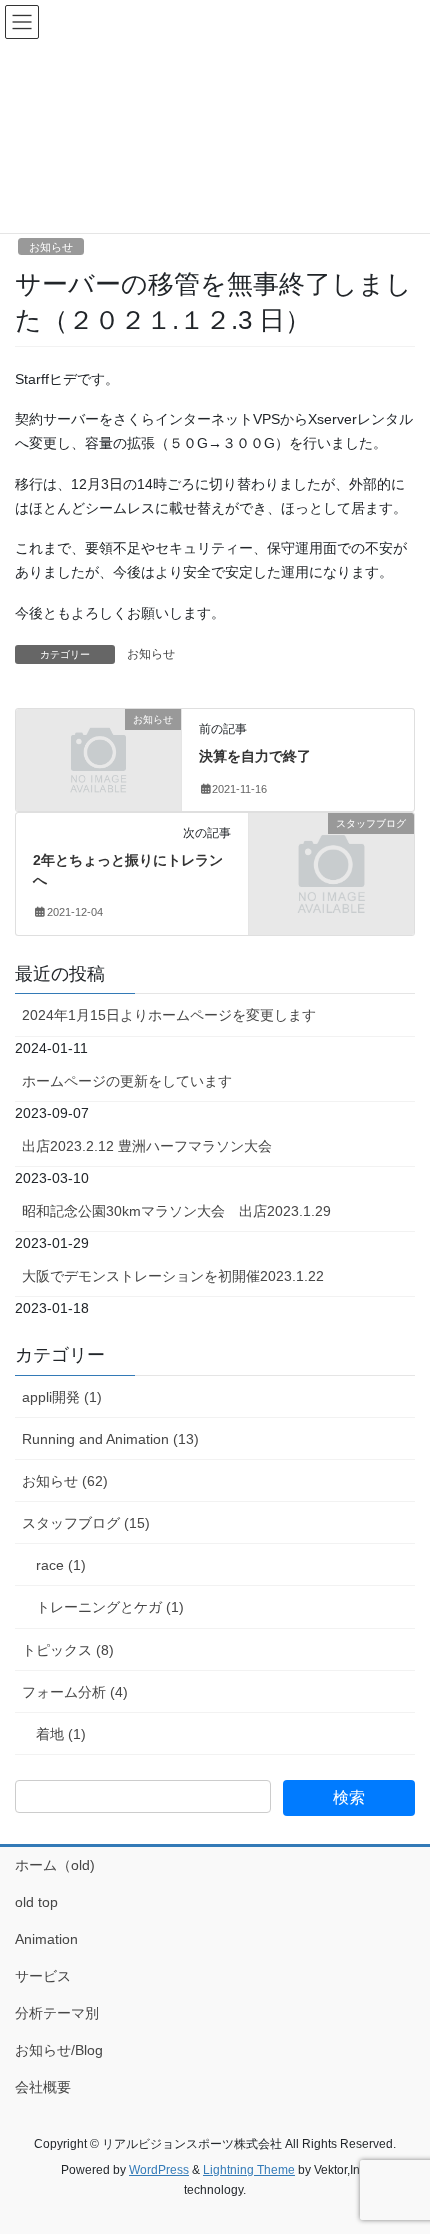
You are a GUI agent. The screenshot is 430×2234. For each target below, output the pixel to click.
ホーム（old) (55, 1865)
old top (36, 1902)
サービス (43, 1976)
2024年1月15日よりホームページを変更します (169, 1015)
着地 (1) (61, 1734)
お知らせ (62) (65, 1481)
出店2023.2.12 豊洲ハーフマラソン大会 (147, 1146)
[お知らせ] (98, 759)
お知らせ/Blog (59, 2050)
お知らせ (51, 247)
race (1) (61, 1565)
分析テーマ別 (57, 2013)
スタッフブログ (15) (86, 1523)
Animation (46, 1939)
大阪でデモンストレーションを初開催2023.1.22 (173, 1276)
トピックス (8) (68, 1650)
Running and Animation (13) (110, 1439)
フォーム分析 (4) (75, 1692)
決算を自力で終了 (255, 756)
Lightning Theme (249, 2170)
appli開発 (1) (62, 1397)
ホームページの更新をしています (127, 1081)
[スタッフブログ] (331, 863)
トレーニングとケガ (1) (110, 1607)
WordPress (159, 2170)
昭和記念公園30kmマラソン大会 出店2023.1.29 (176, 1211)
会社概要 (43, 2087)
